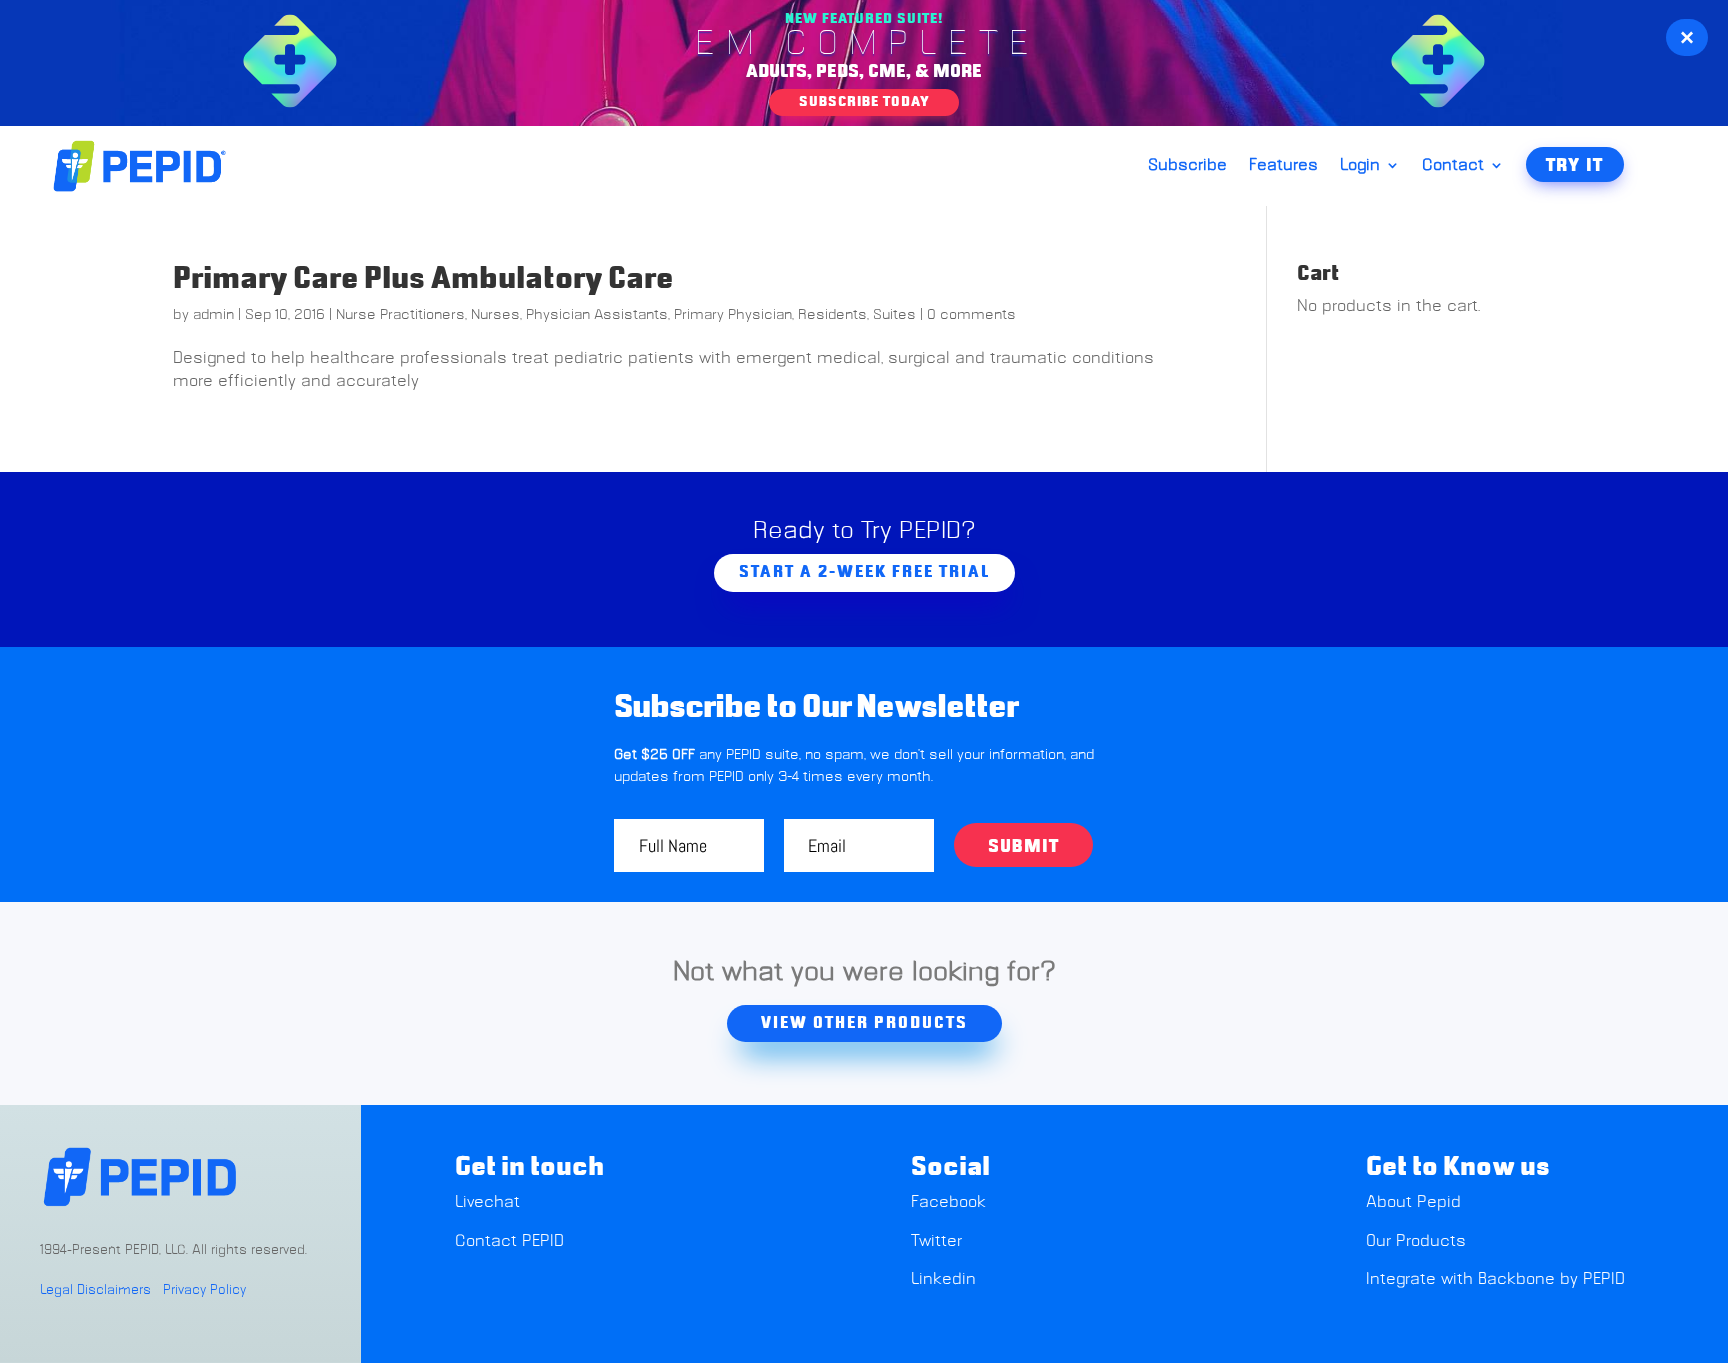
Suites (894, 315)
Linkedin (943, 1279)
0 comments (971, 315)
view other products (864, 1023)
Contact (1453, 166)
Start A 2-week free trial (864, 572)
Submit (1023, 847)
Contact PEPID (509, 1241)
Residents (832, 315)
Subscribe (1187, 166)
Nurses (495, 315)
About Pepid (1413, 1202)
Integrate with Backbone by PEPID (1495, 1279)
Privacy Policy (204, 1290)
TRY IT (1575, 166)
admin (213, 315)
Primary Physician (733, 315)
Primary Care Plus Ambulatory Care (423, 279)
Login (1360, 166)
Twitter (936, 1241)
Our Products (1416, 1241)
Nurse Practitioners (400, 315)
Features (1283, 166)
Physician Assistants (597, 315)
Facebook (948, 1202)
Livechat (490, 1202)
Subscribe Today (864, 102)
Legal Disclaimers (95, 1290)
